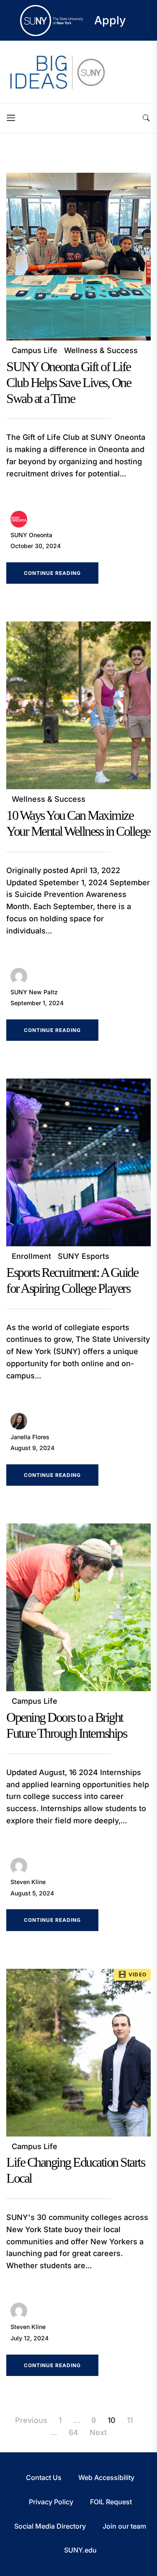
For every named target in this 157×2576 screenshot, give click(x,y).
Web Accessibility (106, 2477)
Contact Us (44, 2477)
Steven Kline (28, 1882)
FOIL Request (111, 2502)
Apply (110, 20)
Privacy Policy (51, 2502)
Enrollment (31, 1256)
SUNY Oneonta (31, 535)
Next (98, 2432)
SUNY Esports (84, 1256)
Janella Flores (30, 1437)
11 (130, 2420)
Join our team (124, 2526)
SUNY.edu (80, 2550)
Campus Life (35, 350)
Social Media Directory (50, 2526)
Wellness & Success (101, 350)
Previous (31, 2420)
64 (73, 2432)
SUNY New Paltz (34, 992)
